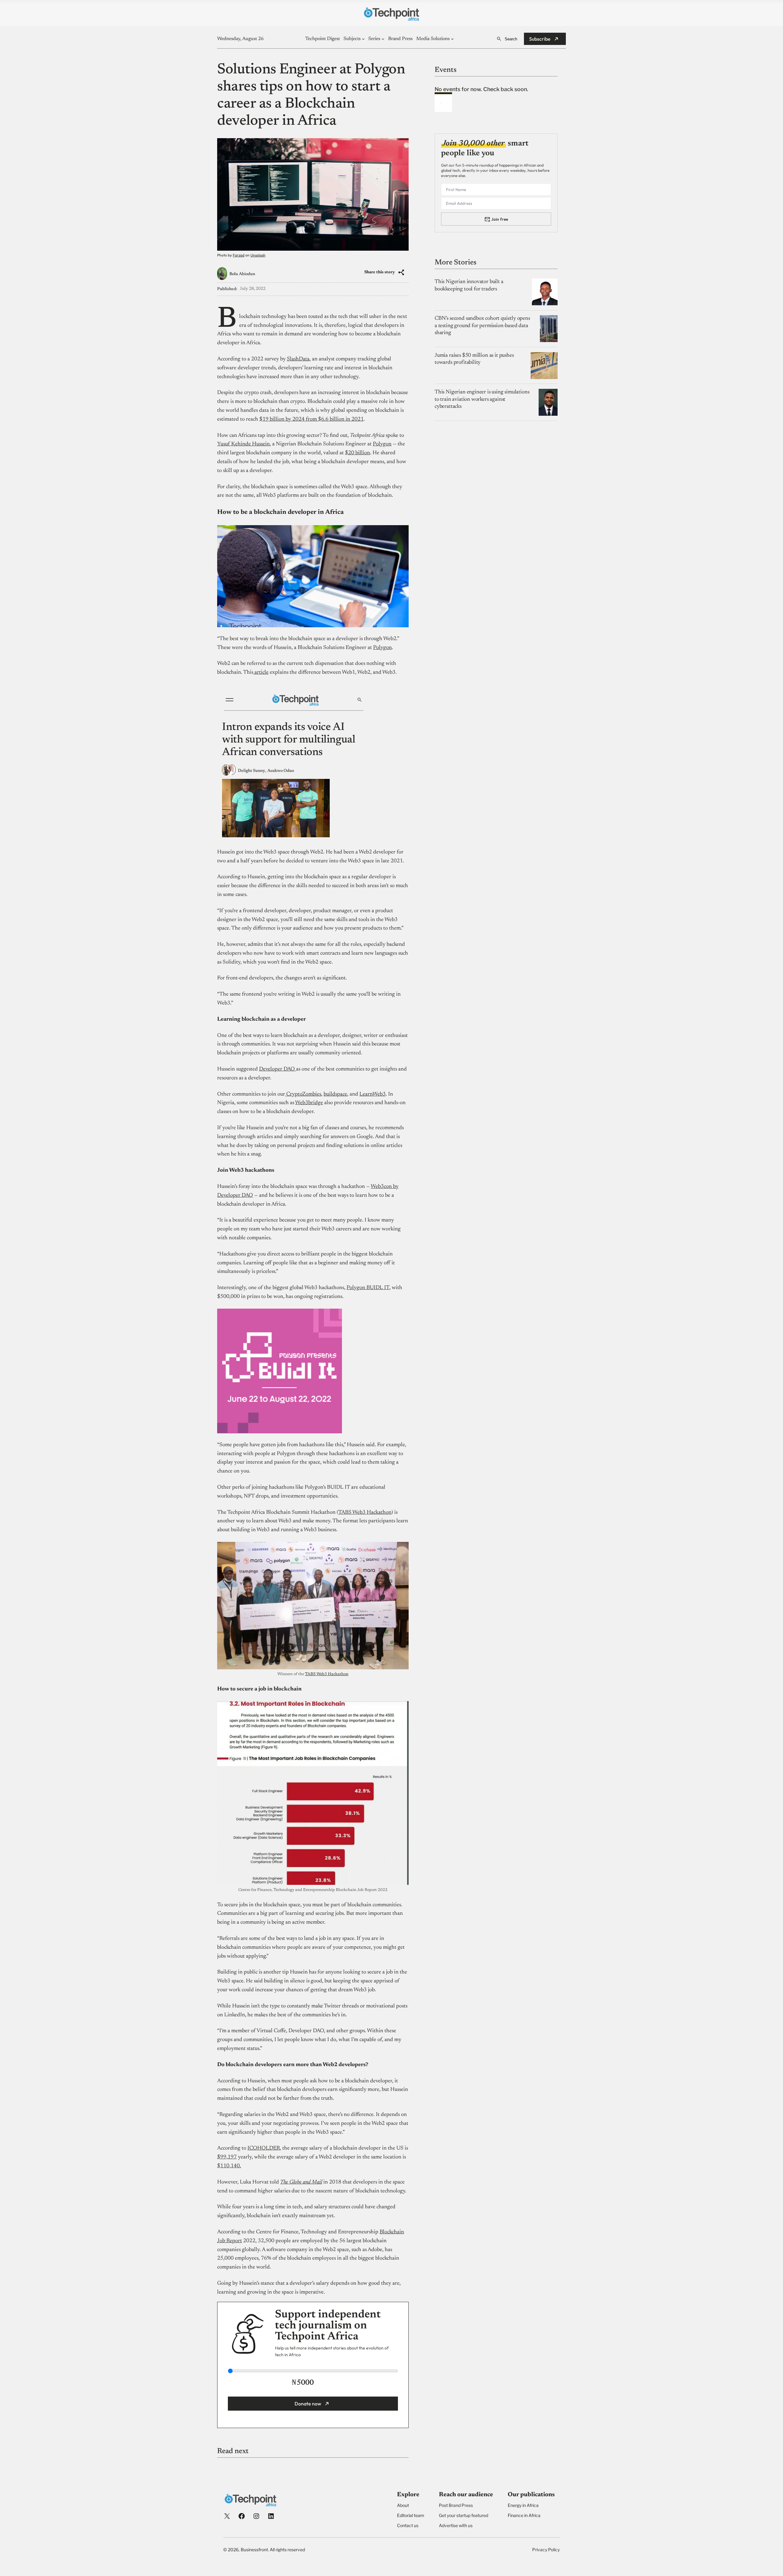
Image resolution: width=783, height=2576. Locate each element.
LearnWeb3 (373, 1094)
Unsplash (258, 255)
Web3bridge (309, 1103)
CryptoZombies (303, 1094)
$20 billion (358, 453)
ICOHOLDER (264, 2148)
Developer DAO (278, 1069)
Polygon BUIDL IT (368, 1288)
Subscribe (540, 39)
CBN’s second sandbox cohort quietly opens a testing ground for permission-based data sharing (482, 326)
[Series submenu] (383, 39)
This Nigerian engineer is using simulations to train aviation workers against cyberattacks (482, 399)
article (261, 673)
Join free (500, 219)
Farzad (239, 255)
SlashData (298, 359)
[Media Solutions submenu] (452, 39)
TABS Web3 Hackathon (365, 1513)
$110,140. (229, 2166)
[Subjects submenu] (363, 39)
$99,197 (227, 2157)
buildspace (335, 1094)
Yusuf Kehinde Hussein (243, 444)
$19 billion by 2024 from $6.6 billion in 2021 (312, 419)
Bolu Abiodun (242, 274)
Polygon (382, 444)
